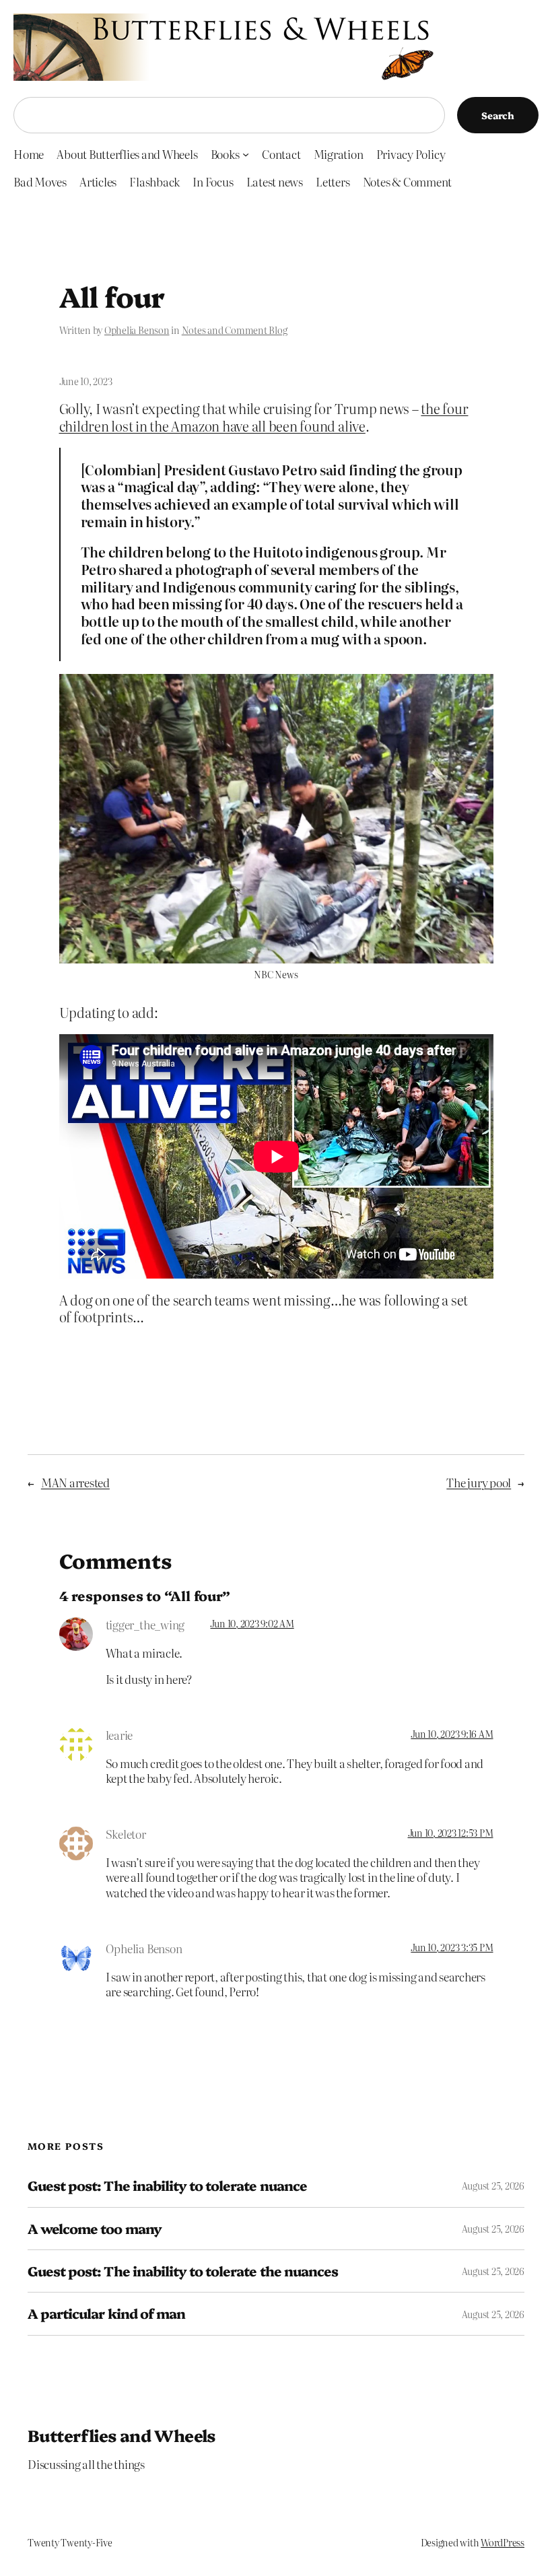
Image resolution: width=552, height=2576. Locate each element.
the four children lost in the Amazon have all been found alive (264, 417)
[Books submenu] (246, 154)
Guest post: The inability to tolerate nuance (167, 2185)
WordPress (503, 2542)
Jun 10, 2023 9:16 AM (452, 1734)
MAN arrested (75, 1482)
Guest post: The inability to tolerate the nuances (183, 2271)
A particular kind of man (106, 2313)
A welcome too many (95, 2229)
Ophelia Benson (137, 330)
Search (498, 115)
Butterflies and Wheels (122, 2435)
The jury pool (479, 1482)
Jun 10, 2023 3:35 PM (452, 1947)
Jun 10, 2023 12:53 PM (451, 1833)
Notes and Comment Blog (235, 330)
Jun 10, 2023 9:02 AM (252, 1623)
